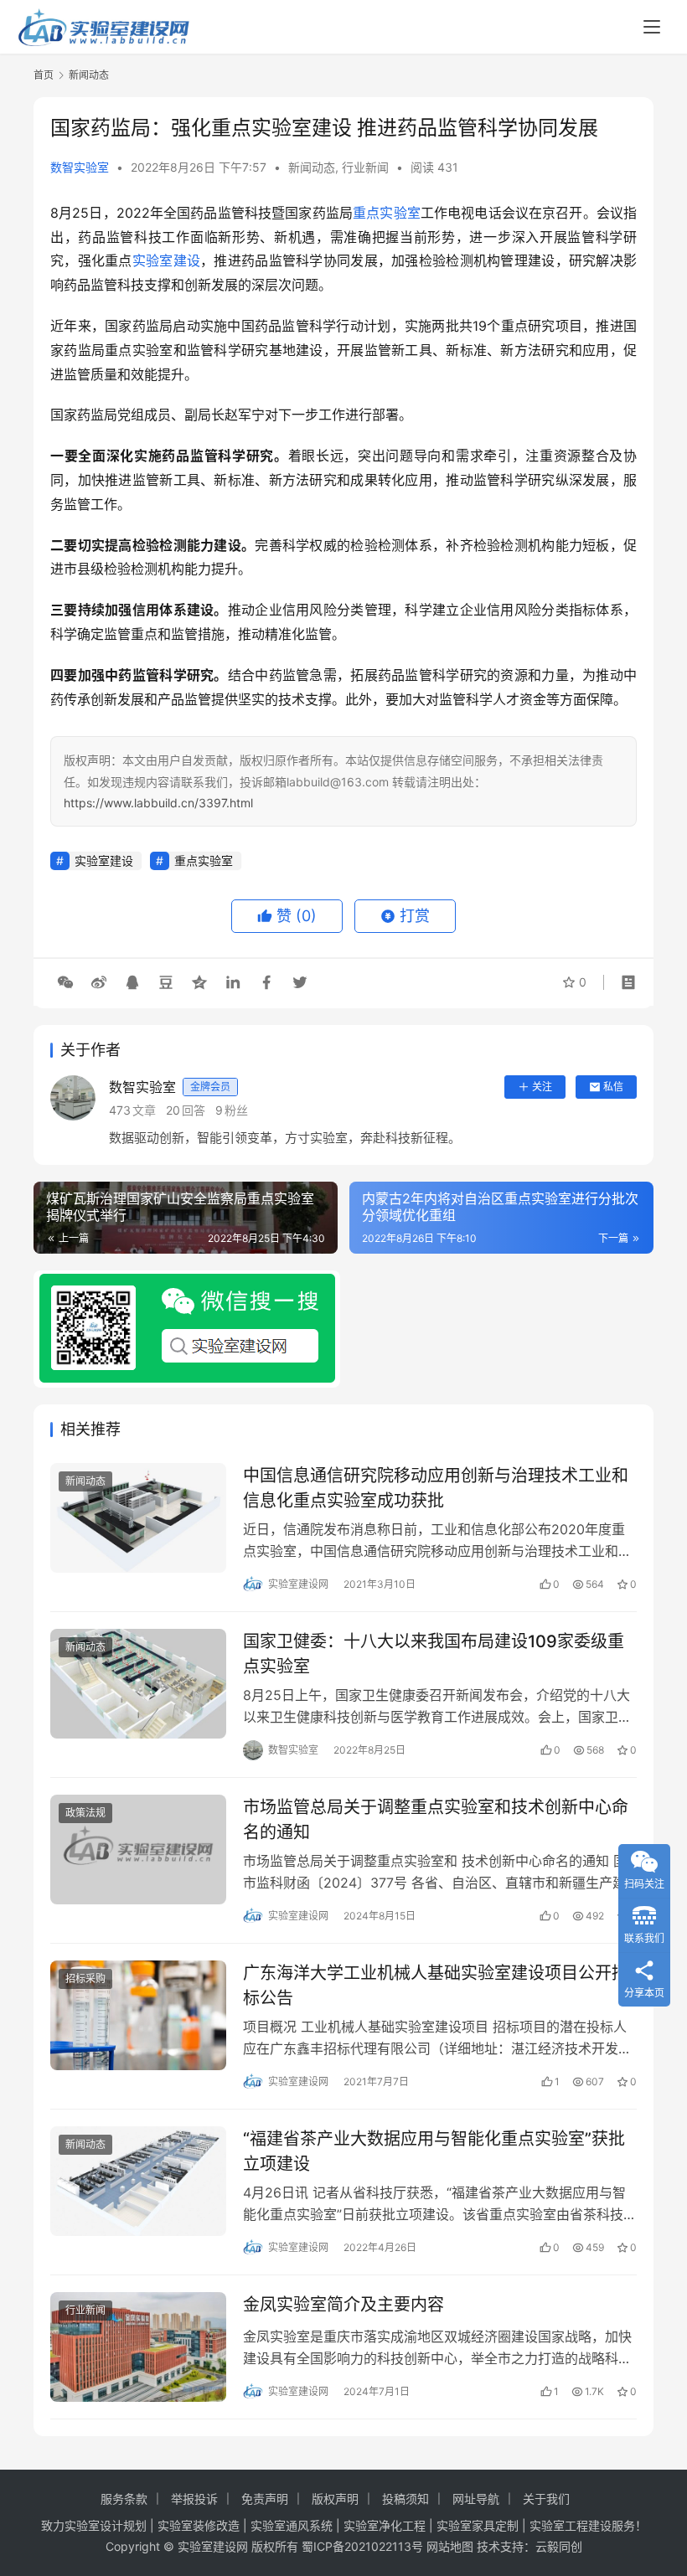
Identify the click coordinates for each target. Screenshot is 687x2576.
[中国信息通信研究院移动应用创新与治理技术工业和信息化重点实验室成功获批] (138, 1518)
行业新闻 (365, 167)
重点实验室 (387, 213)
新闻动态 (312, 167)
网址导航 (476, 2499)
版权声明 (335, 2499)
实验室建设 (166, 260)
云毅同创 (559, 2546)
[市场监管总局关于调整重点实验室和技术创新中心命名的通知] (138, 1850)
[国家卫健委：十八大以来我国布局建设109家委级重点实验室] (138, 1684)
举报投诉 (194, 2499)
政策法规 (85, 1813)
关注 (542, 1087)
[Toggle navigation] (652, 27)
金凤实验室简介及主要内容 (343, 2305)
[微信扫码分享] (65, 982)
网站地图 (450, 2546)
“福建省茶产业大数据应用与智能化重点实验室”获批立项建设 (434, 2151)
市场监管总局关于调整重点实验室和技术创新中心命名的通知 (436, 1819)
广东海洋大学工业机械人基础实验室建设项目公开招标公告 (436, 1985)
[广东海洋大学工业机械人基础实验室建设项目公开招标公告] (138, 2015)
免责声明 (265, 2499)
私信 (613, 1087)
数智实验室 (80, 167)
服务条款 (124, 2499)
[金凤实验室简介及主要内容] (138, 2347)
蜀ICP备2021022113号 (362, 2546)
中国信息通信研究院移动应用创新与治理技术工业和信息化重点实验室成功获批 (436, 1488)
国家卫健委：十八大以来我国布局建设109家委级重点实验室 (434, 1654)
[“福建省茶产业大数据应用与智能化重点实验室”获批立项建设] (138, 2181)
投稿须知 (405, 2499)
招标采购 (85, 1978)
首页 (44, 75)
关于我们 (546, 2499)
